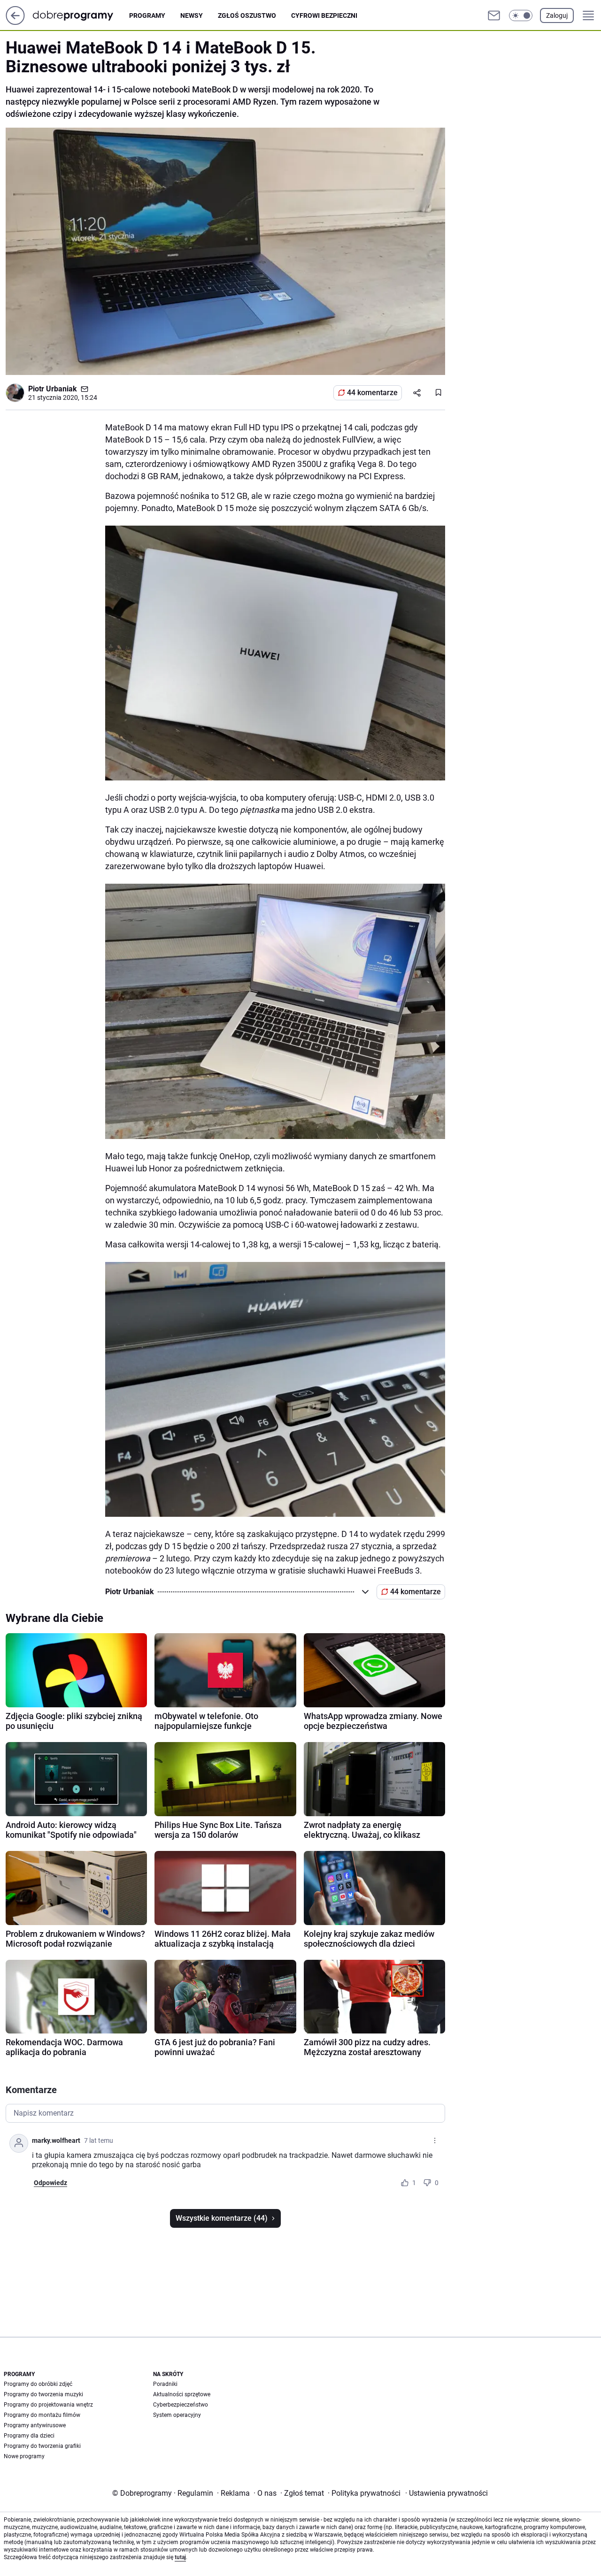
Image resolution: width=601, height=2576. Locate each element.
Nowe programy (24, 2456)
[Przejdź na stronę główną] (15, 22)
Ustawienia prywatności (447, 2493)
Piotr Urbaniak (53, 389)
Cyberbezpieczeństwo (181, 2405)
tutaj (180, 2557)
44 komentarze (372, 393)
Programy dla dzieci (29, 2436)
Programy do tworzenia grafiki (42, 2446)
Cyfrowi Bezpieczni (324, 15)
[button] (521, 15)
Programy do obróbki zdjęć (38, 2384)
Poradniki (165, 2384)
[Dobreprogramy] (81, 15)
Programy (147, 15)
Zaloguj (557, 15)
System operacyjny (177, 2415)
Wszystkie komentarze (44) (222, 2218)
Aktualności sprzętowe (182, 2394)
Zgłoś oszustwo (247, 15)
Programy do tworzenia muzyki (43, 2394)
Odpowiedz (50, 2183)
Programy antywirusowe (35, 2425)
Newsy (192, 15)
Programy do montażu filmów (42, 2415)
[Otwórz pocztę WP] (494, 15)
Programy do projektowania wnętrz (48, 2405)
